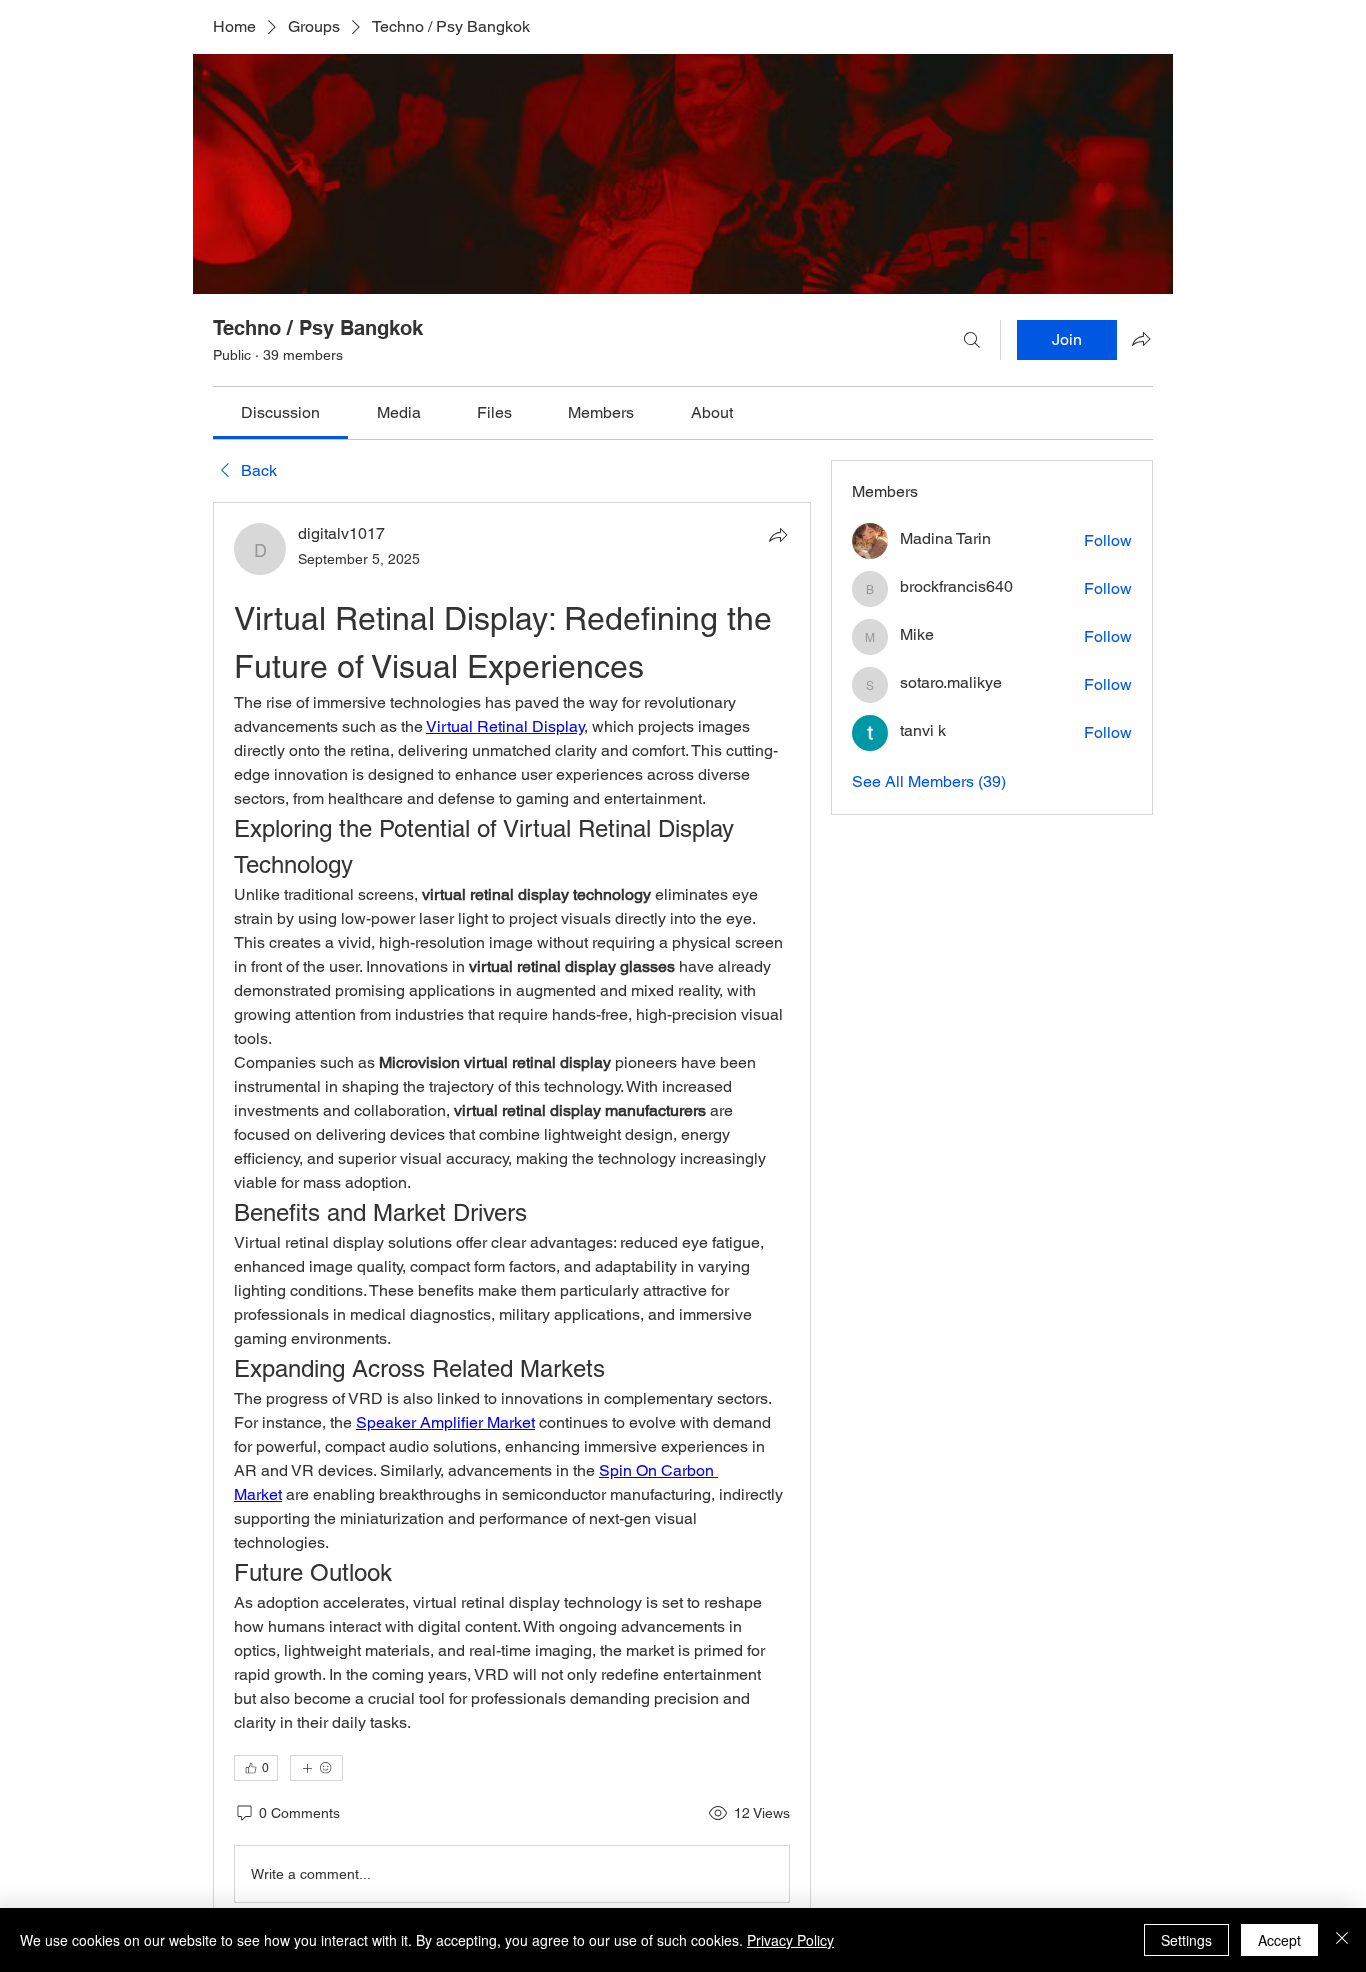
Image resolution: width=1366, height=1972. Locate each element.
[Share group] (1141, 339)
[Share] (778, 535)
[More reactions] (316, 1768)
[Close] (1342, 1940)
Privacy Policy (790, 1940)
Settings (1186, 1940)
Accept (1279, 1940)
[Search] (972, 340)
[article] (512, 1217)
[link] (280, 412)
